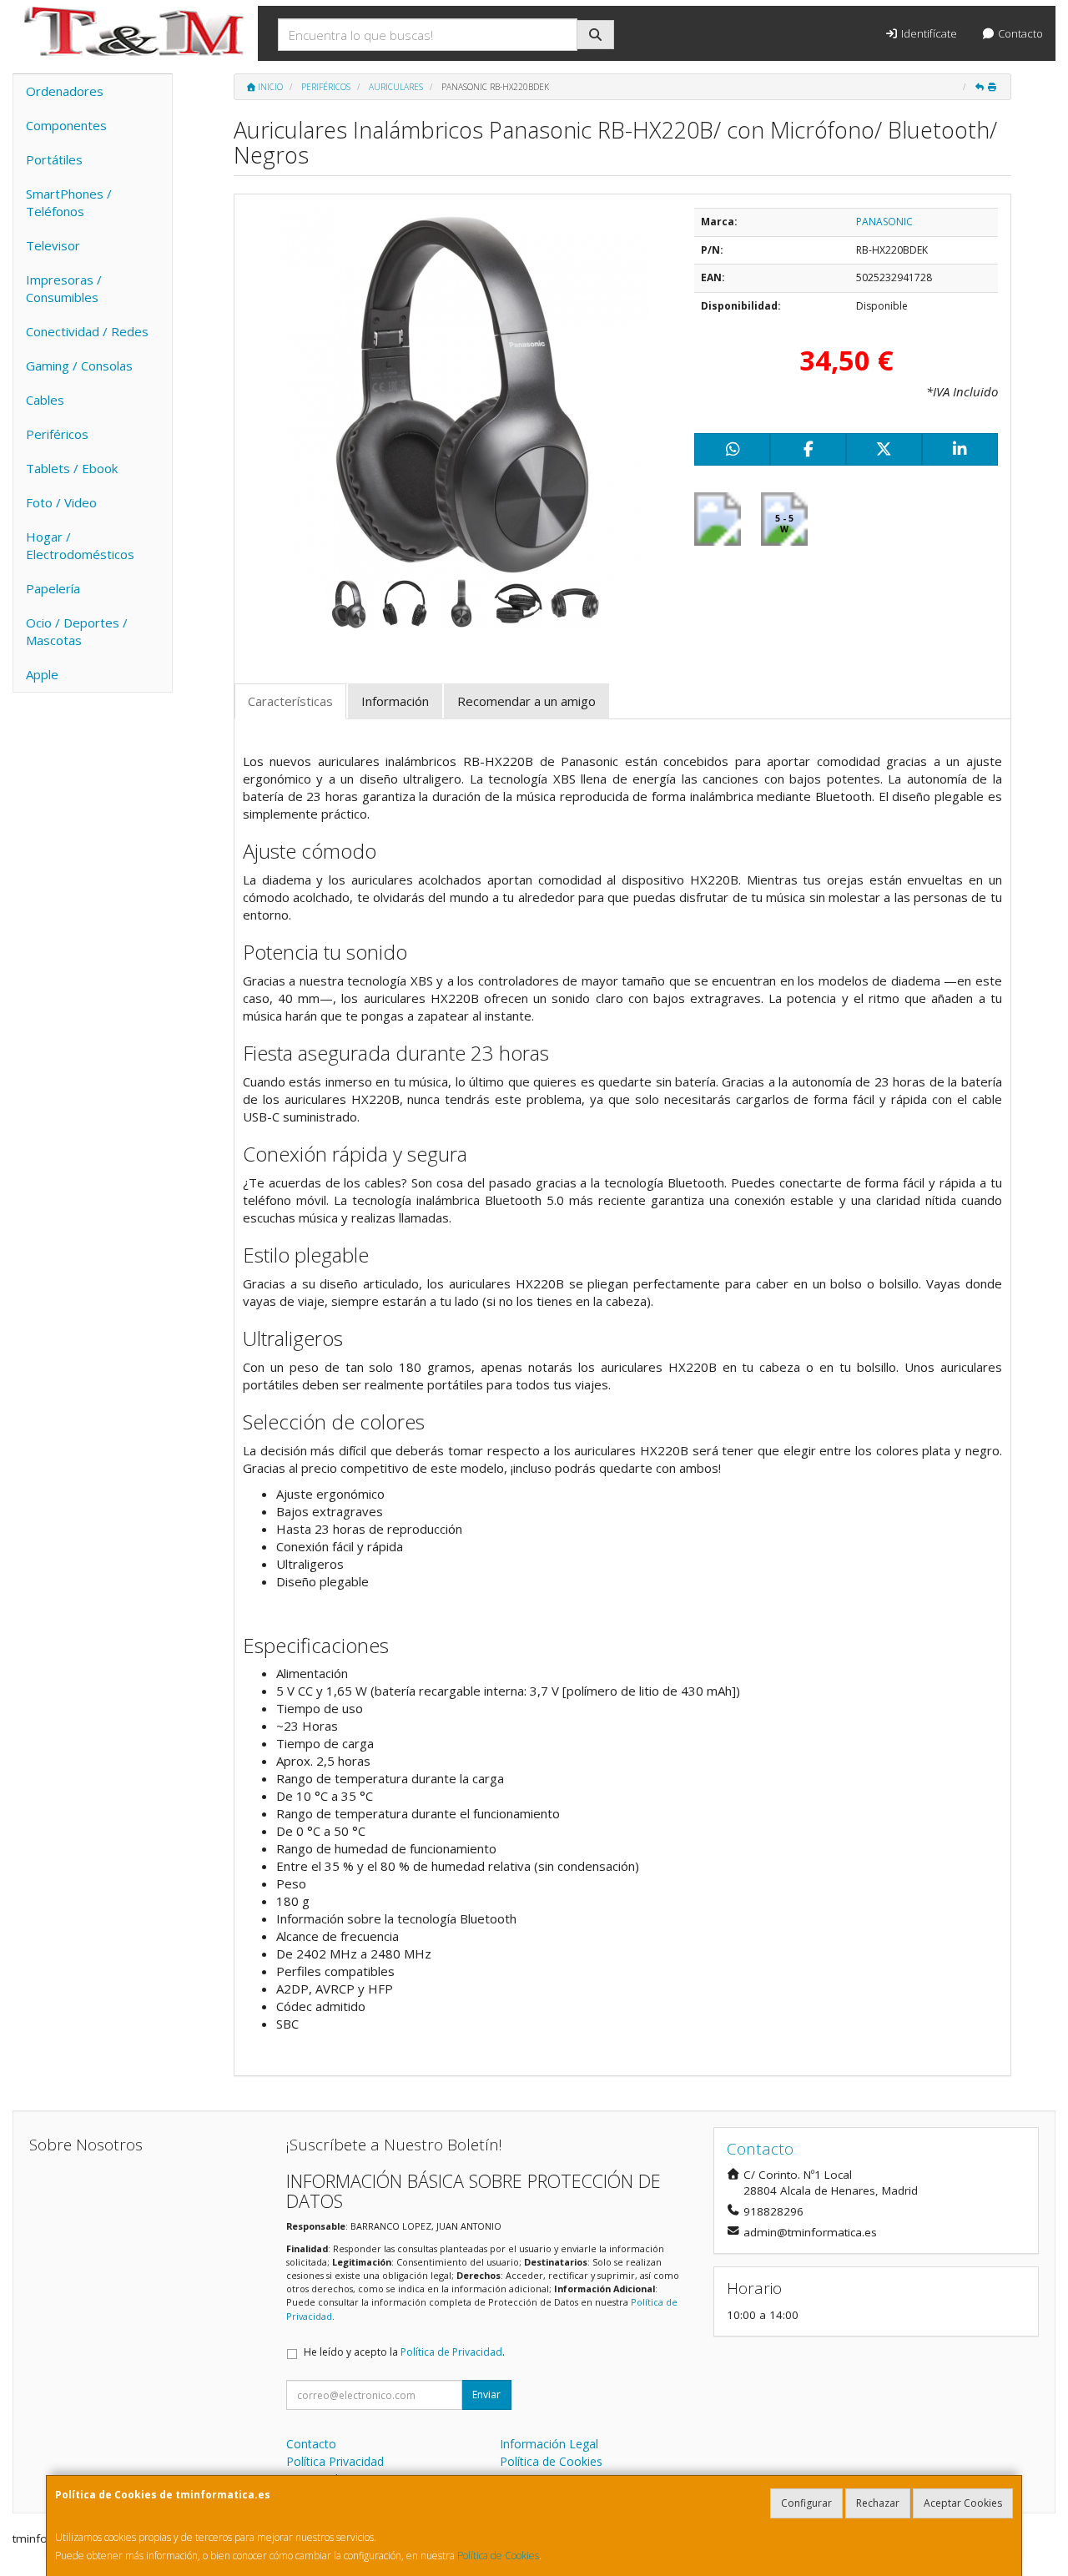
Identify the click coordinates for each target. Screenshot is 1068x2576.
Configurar (806, 2503)
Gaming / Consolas (79, 365)
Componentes (66, 125)
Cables (45, 400)
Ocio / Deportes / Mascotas (77, 631)
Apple (42, 674)
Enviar (486, 2395)
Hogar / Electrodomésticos (80, 545)
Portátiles (54, 159)
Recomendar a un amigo (526, 701)
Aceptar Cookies (963, 2503)
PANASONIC (884, 222)
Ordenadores (65, 91)
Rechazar (878, 2503)
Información (395, 701)
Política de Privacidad (451, 2352)
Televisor (53, 245)
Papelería (53, 588)
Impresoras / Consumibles (64, 288)
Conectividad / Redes (87, 331)
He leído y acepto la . (404, 2352)
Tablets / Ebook (72, 468)
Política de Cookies (498, 2556)
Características (290, 701)
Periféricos (57, 434)
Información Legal (549, 2444)
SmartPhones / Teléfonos (69, 202)
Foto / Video (61, 502)
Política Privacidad (335, 2461)
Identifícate (928, 33)
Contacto (1019, 33)
